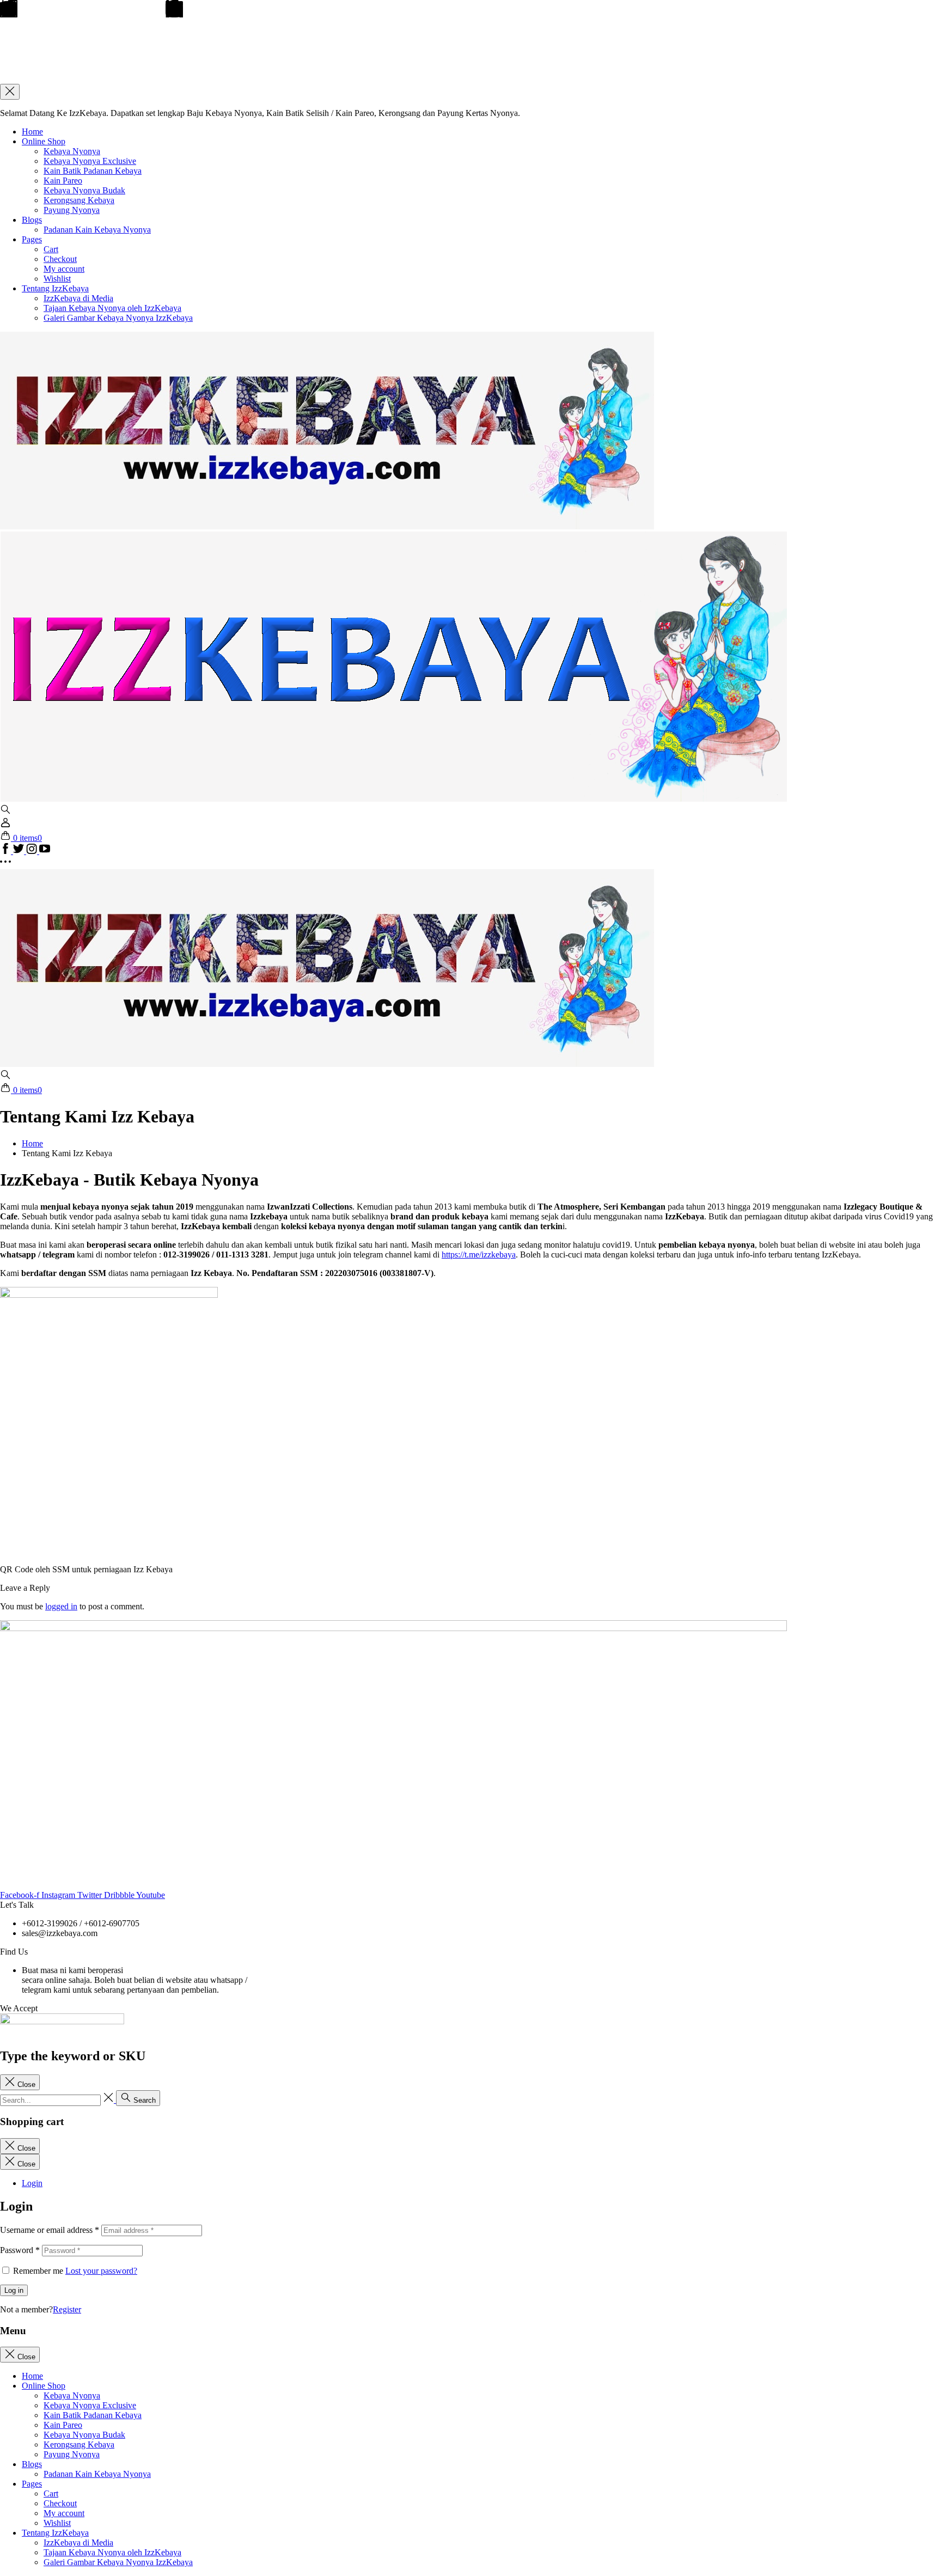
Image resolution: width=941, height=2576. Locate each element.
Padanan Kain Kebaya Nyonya (97, 230)
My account (64, 269)
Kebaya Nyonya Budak (84, 190)
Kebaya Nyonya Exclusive (90, 161)
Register (67, 2309)
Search (143, 2100)
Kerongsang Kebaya (79, 200)
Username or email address (50, 2230)
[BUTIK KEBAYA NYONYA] (327, 1064)
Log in (14, 2290)
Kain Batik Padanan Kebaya (93, 171)
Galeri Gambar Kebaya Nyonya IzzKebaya (118, 318)
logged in (61, 1606)
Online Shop (44, 141)
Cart (51, 249)
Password (20, 2250)
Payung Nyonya (72, 210)
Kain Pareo (63, 181)
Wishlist (57, 279)
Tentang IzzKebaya (55, 288)
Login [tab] (32, 2183)
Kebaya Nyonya (72, 151)
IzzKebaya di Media (78, 298)
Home (32, 132)
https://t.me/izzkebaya (479, 1255)
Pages (32, 239)
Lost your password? (101, 2271)
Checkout (60, 259)
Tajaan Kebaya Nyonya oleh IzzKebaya (112, 308)
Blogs (32, 220)
